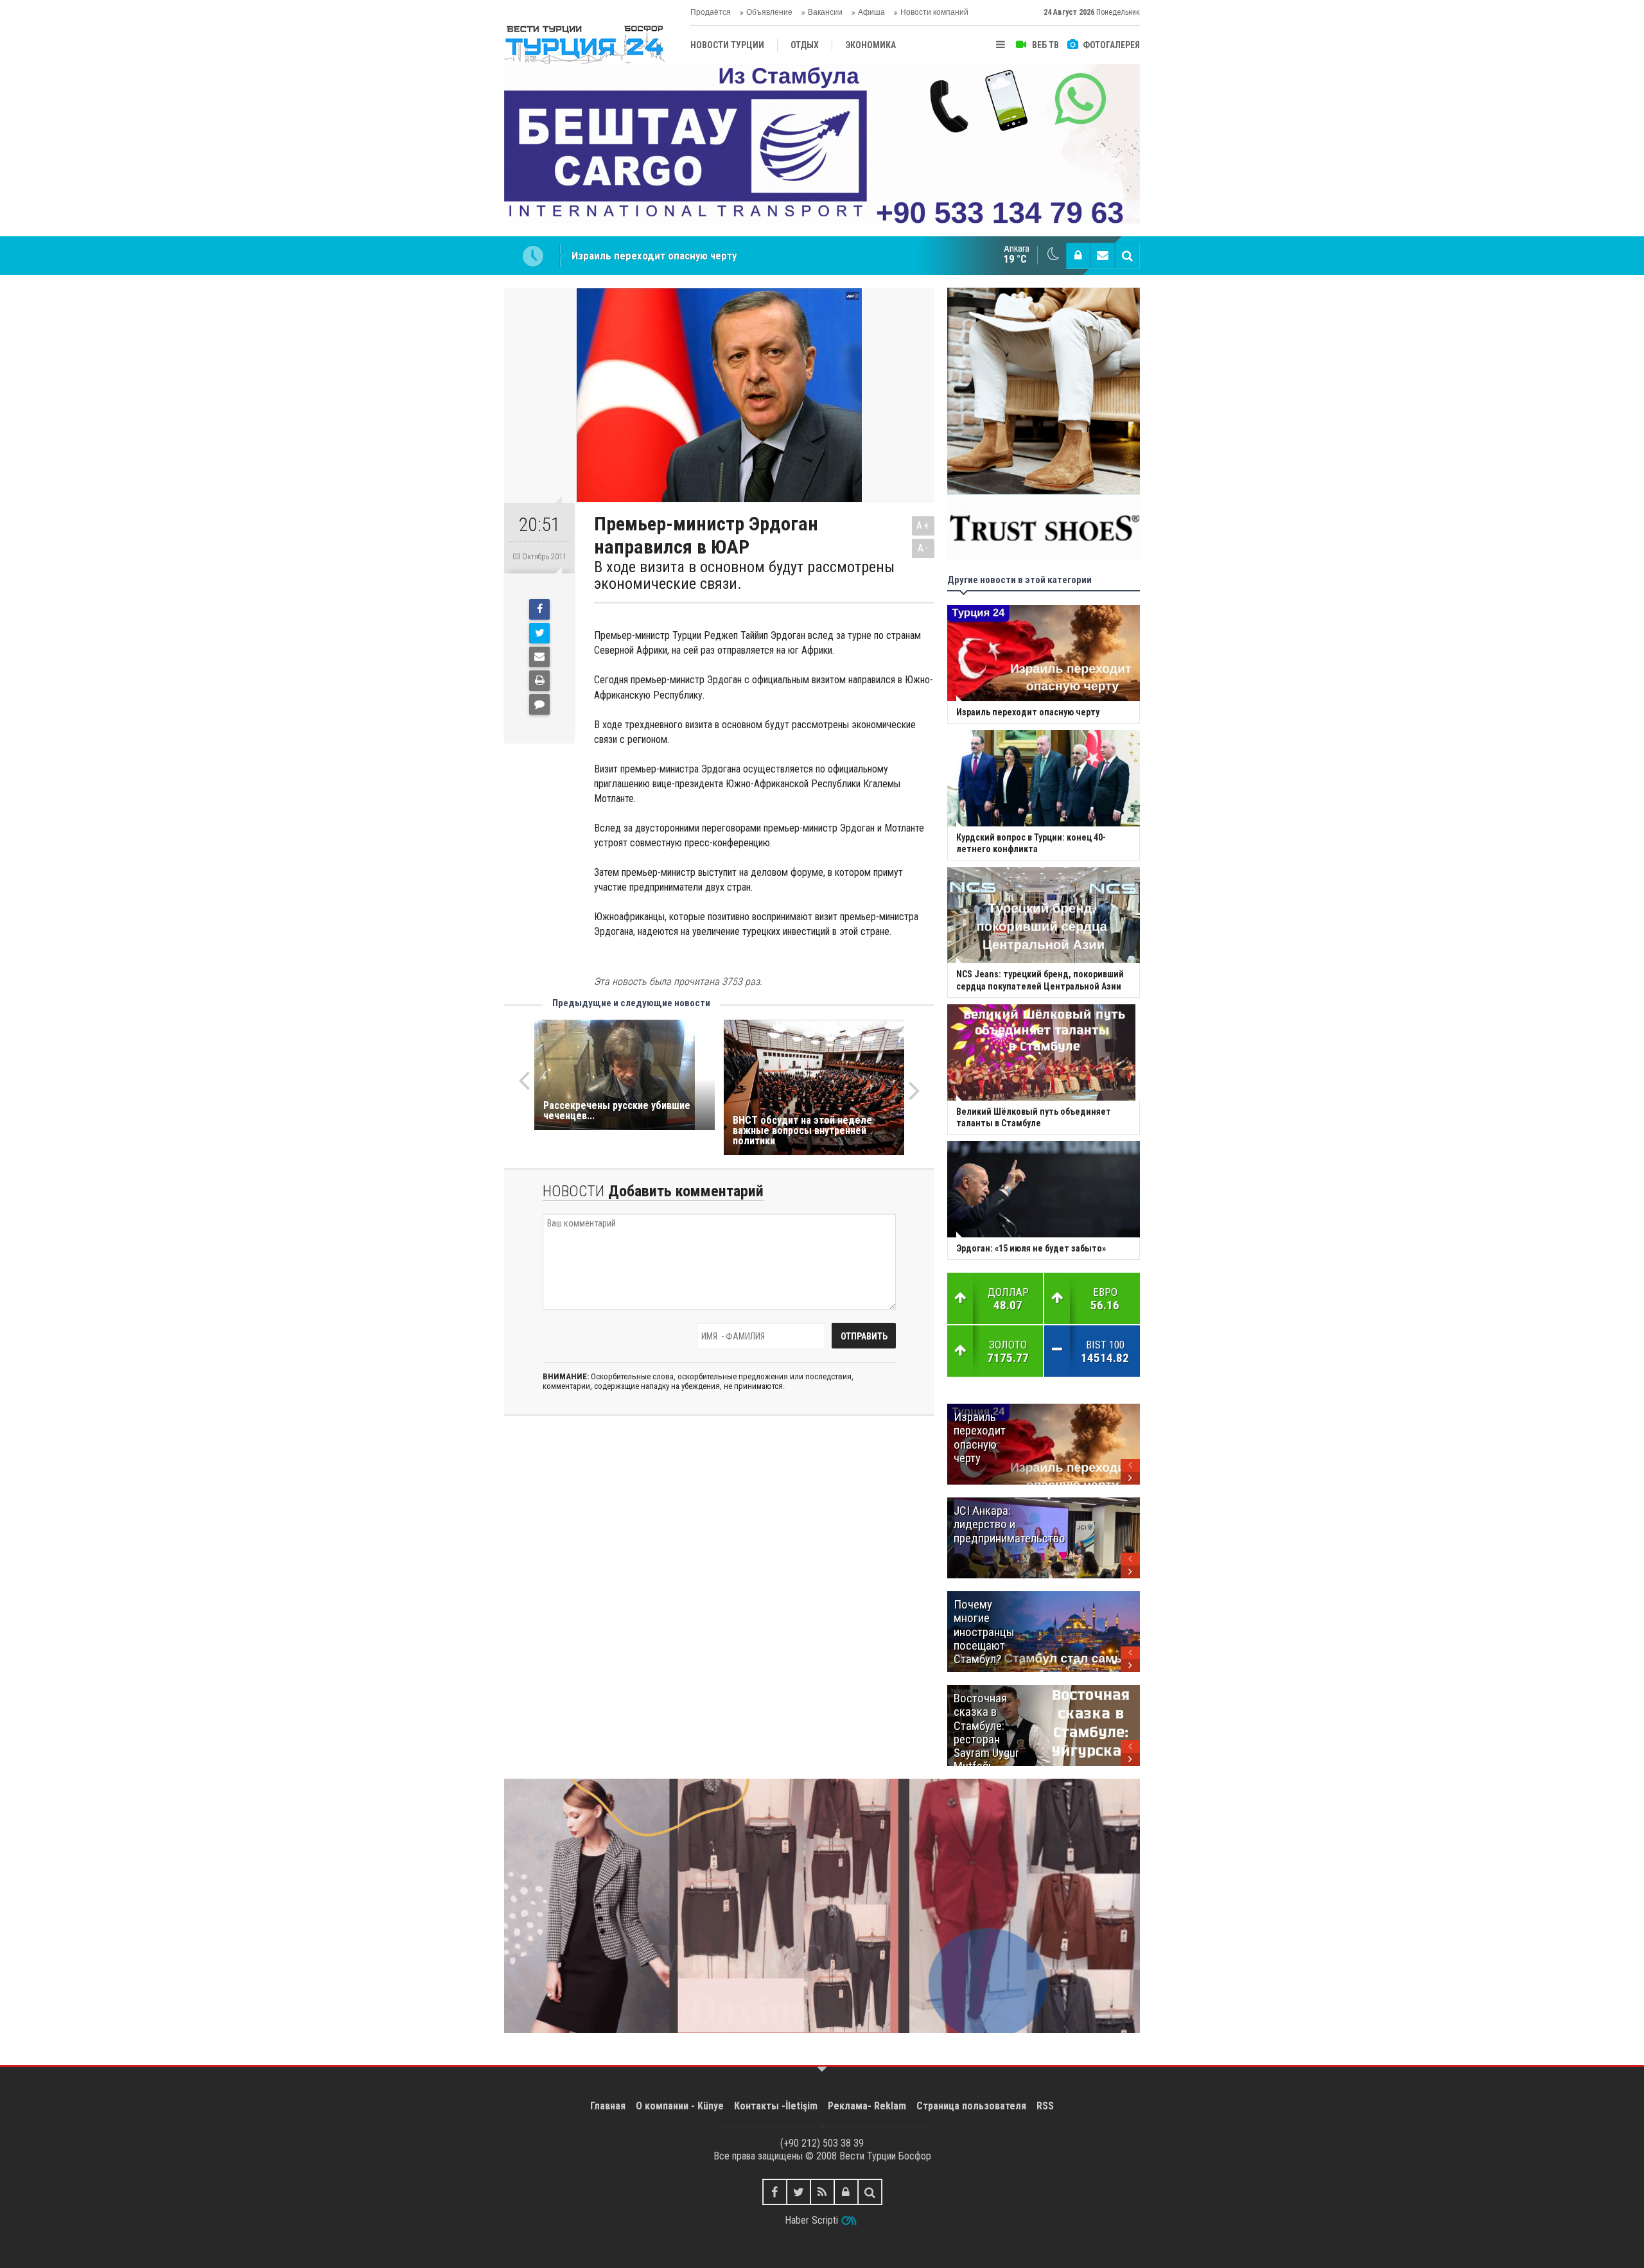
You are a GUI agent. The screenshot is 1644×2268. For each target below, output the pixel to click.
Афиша (871, 12)
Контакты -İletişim (776, 2106)
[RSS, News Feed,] (822, 2192)
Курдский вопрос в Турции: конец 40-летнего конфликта (706, 256)
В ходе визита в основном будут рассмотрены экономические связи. (744, 576)
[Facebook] (539, 609)
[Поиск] (1127, 256)
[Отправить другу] (539, 657)
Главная (608, 2106)
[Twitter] (539, 633)
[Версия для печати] (539, 681)
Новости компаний (934, 12)
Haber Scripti (811, 2220)
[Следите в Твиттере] (799, 2192)
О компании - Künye (680, 2106)
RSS (1045, 2106)
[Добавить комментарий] (539, 704)
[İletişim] (1103, 256)
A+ (923, 526)
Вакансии (825, 12)
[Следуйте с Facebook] (775, 2192)
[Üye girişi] (1078, 256)
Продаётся (711, 12)
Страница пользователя (971, 2106)
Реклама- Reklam (867, 2106)
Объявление (769, 12)
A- (923, 548)
